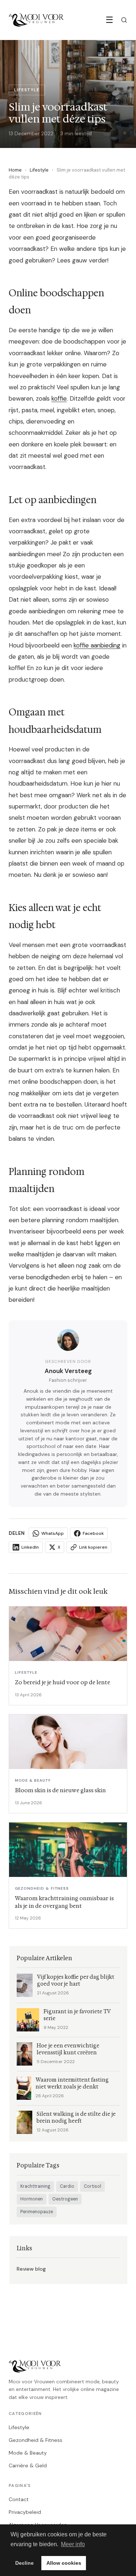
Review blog (31, 2269)
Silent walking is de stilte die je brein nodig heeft (76, 2118)
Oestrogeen (65, 2199)
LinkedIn (30, 1547)
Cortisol (92, 2186)
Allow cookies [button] (64, 2563)
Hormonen (32, 2199)
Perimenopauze (37, 2212)
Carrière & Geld (28, 2465)
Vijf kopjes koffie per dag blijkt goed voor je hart (76, 1981)
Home (15, 170)
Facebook (93, 1533)
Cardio (67, 2186)
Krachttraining (35, 2186)
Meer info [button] (73, 2544)
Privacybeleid (25, 2512)
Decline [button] (24, 2563)
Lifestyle (39, 170)
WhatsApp (53, 1533)
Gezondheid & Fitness (36, 2440)
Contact (19, 2499)
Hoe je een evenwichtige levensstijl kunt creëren (68, 2049)
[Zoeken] (124, 20)
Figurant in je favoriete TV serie (77, 2015)
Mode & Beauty (28, 2453)
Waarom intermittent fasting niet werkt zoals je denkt (72, 2083)
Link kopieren (93, 1547)
